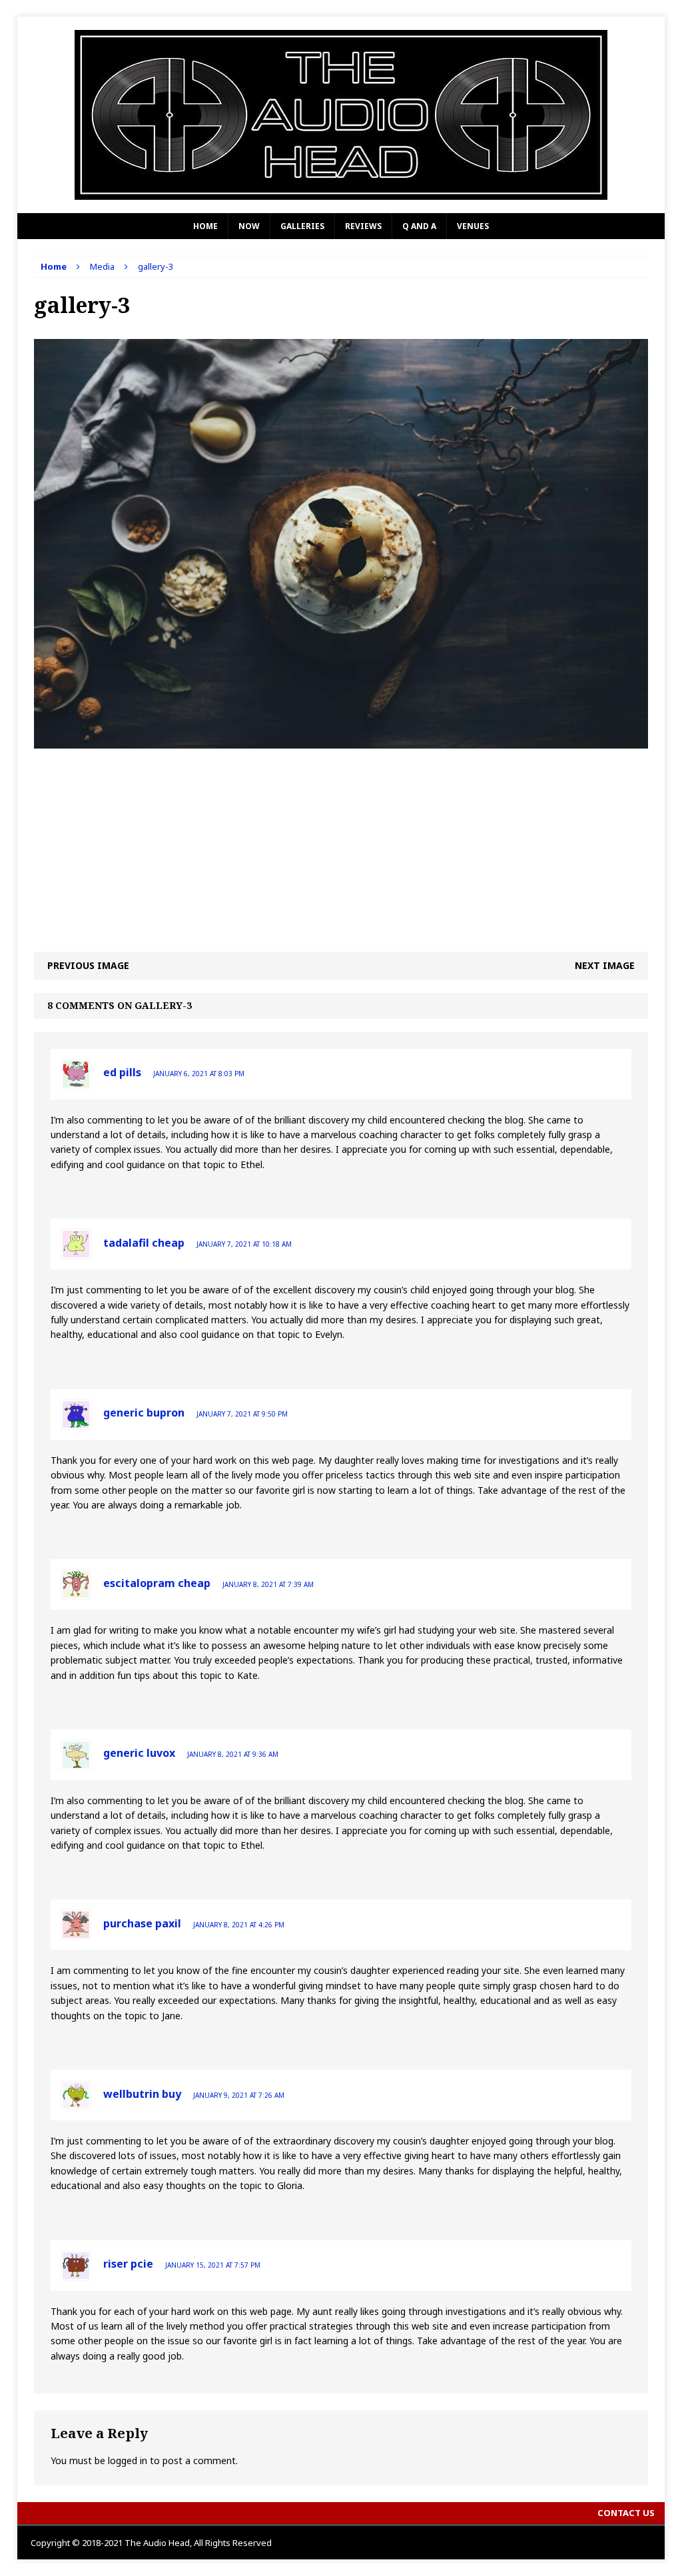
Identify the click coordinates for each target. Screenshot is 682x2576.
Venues (473, 226)
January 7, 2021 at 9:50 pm (242, 1414)
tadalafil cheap (144, 1243)
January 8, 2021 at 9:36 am (233, 1754)
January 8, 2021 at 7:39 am (268, 1584)
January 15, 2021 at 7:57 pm (213, 2265)
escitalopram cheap (157, 1583)
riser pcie (128, 2264)
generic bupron (144, 1413)
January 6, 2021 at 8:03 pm (199, 1074)
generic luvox (139, 1753)
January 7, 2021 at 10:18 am (244, 1244)
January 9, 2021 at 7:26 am (239, 2095)
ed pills (122, 1072)
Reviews (363, 226)
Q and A (419, 226)
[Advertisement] (341, 842)
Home (205, 226)
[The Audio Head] (341, 115)
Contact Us (626, 2513)
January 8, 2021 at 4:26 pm (239, 1925)
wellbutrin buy (142, 2094)
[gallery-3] (341, 741)
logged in (128, 2460)
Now (249, 226)
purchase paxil (142, 1923)
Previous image (88, 965)
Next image (605, 965)
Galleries (302, 226)
